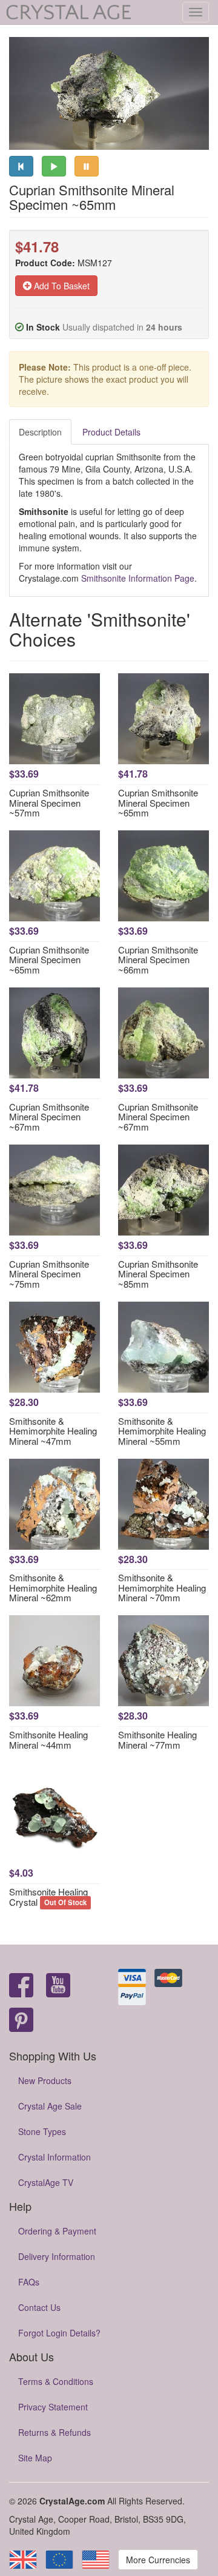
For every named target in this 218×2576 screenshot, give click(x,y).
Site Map (35, 2458)
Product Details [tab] (111, 432)
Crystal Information (54, 2157)
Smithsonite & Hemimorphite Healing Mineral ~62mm (53, 1587)
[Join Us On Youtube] (58, 1986)
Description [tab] (40, 432)
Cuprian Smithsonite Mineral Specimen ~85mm (158, 1274)
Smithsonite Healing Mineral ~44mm (48, 1740)
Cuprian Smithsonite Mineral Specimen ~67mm (49, 1117)
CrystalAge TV (46, 2182)
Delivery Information (57, 2256)
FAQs (29, 2282)
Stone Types (42, 2131)
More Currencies (158, 2560)
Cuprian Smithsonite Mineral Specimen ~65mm (158, 802)
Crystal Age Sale (50, 2106)
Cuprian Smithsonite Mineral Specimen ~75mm (49, 1274)
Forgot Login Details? (59, 2333)
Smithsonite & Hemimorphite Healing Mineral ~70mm (162, 1587)
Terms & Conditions (56, 2381)
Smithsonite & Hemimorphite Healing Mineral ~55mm (162, 1431)
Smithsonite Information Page (138, 578)
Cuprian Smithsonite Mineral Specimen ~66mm (158, 960)
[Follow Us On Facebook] (21, 1986)
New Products (45, 2080)
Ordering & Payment (57, 2231)
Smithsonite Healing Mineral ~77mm (157, 1740)
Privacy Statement (53, 2407)
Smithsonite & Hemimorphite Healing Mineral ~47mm (53, 1431)
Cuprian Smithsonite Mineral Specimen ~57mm (49, 802)
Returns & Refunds (54, 2432)
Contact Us (39, 2307)
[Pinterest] (21, 2021)
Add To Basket (61, 286)
